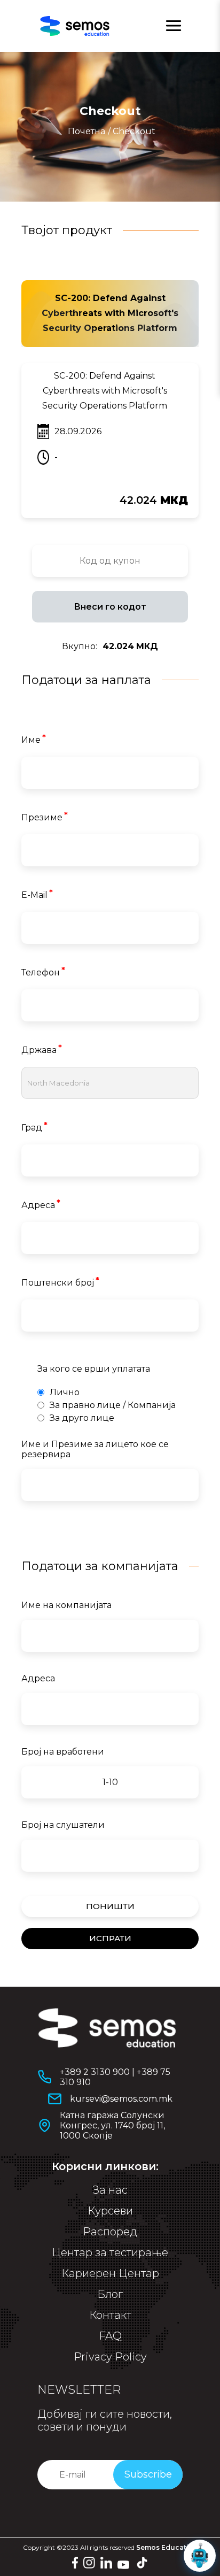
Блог (110, 2294)
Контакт (110, 2315)
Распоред (110, 2232)
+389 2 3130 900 (95, 2072)
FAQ (110, 2336)
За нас (110, 2190)
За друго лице (82, 1418)
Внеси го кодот (110, 607)
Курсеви (110, 2211)
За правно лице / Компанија (113, 1405)
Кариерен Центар (110, 2273)
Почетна (87, 131)
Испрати (110, 1938)
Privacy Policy (110, 2357)
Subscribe (148, 2474)
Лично (65, 1392)
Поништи (110, 1906)
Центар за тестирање (110, 2252)
